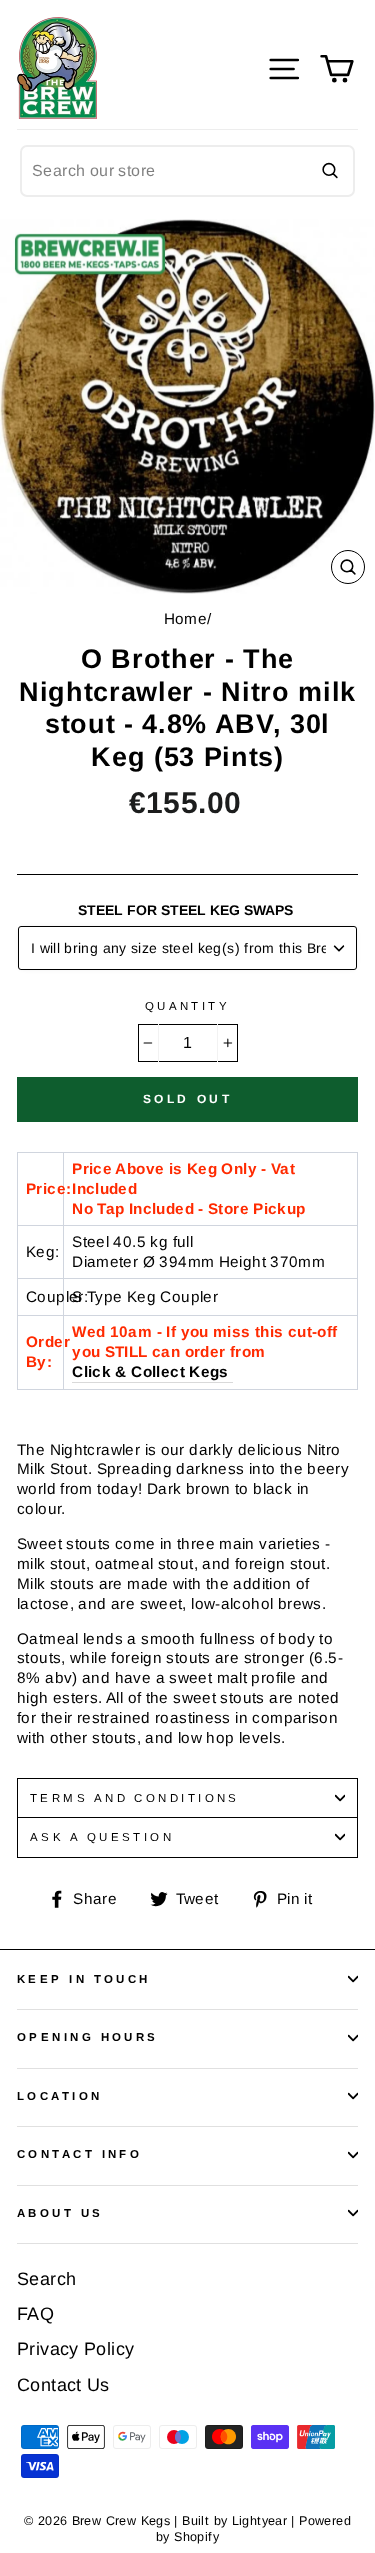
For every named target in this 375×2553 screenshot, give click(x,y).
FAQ (35, 2314)
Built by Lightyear (234, 2521)
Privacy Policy (75, 2349)
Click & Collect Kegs (150, 1371)
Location (60, 2096)
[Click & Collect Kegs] (231, 1372)
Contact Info (79, 2154)
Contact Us (63, 2385)
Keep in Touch (84, 1979)
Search (46, 2279)
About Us (60, 2213)
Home (186, 618)
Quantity (188, 1006)
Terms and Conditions (135, 1798)
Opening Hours (88, 2037)
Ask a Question (102, 1837)
